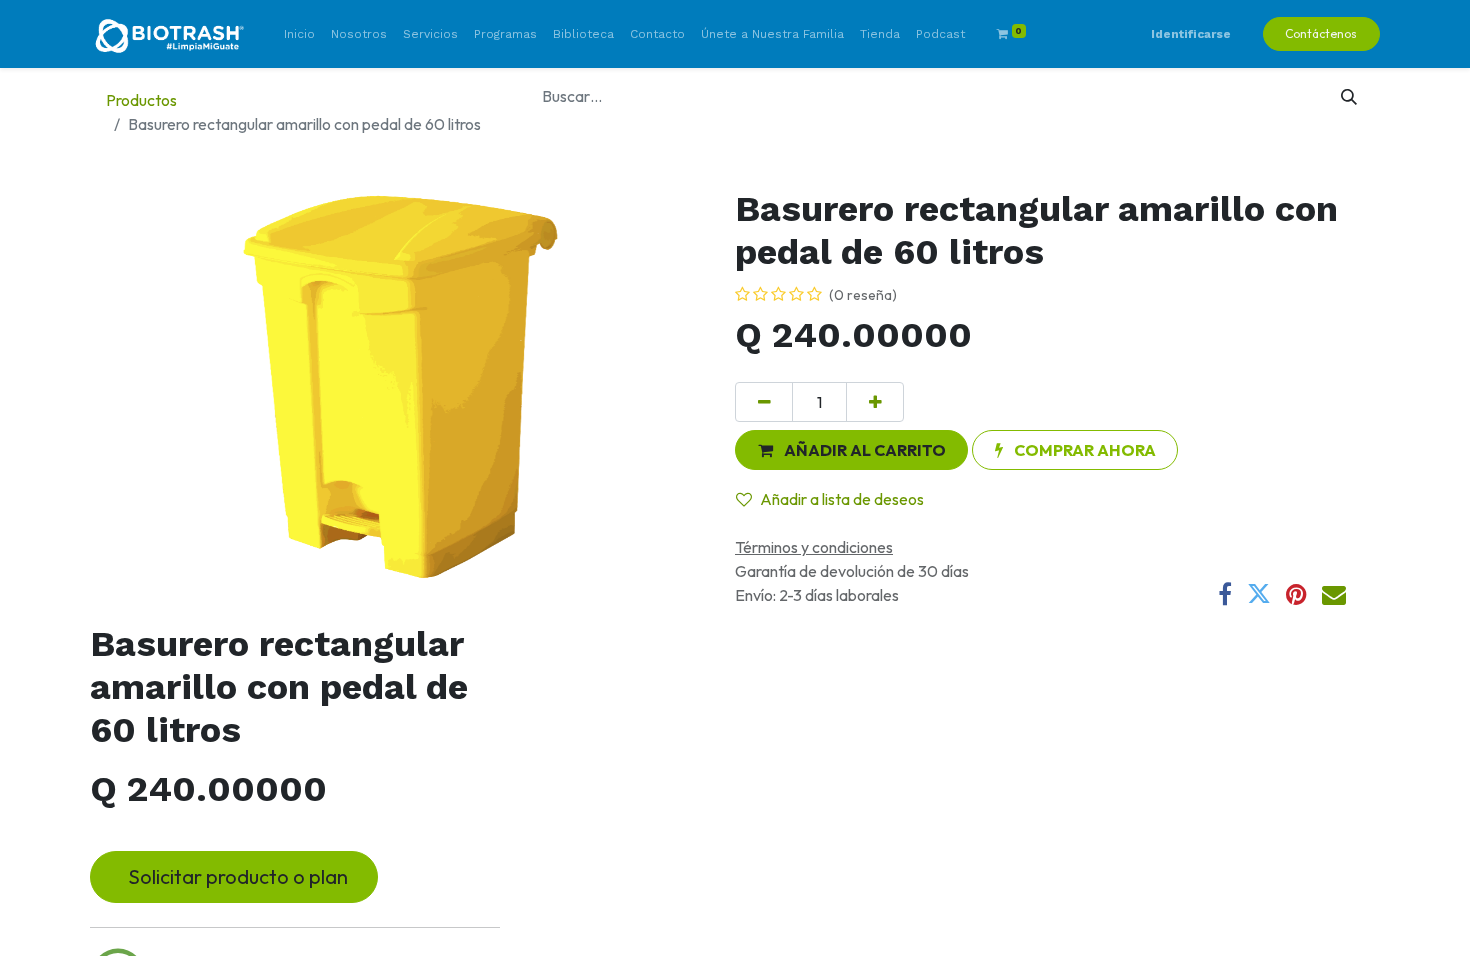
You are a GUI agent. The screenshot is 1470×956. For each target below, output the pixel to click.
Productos (141, 100)
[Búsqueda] (1349, 96)
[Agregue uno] (875, 402)
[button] (851, 450)
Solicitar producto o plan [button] (234, 876)
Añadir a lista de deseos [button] (842, 499)
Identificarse (1191, 34)
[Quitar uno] (764, 402)
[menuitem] (299, 34)
